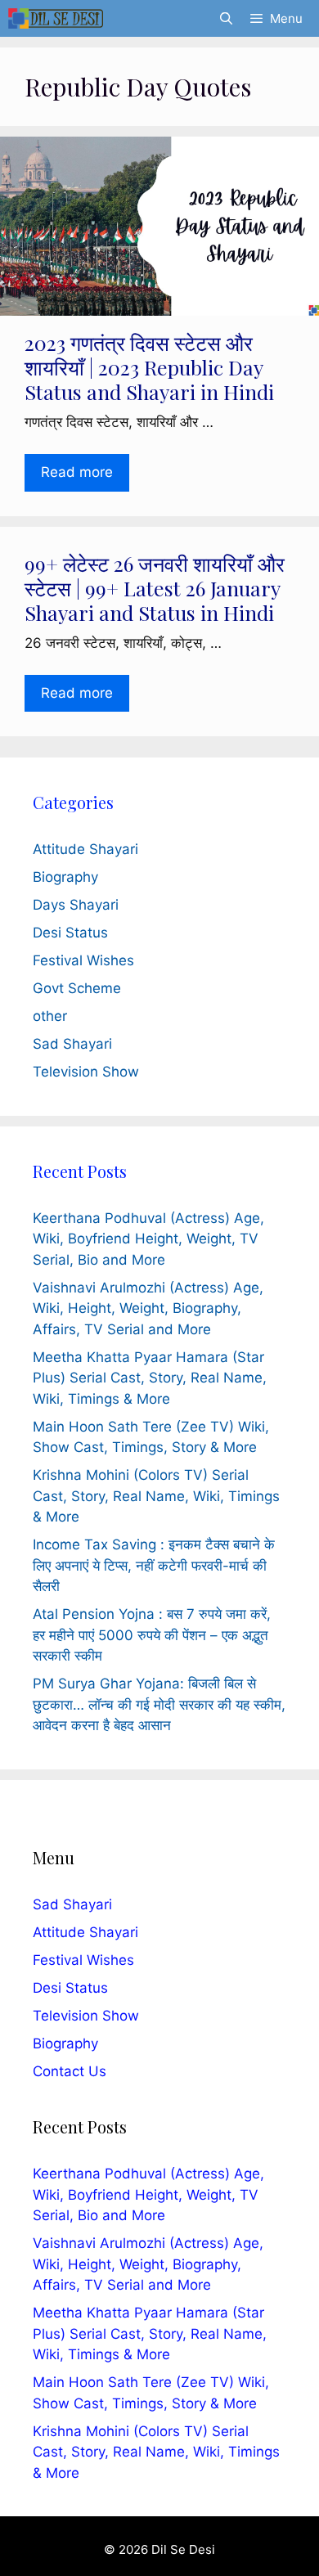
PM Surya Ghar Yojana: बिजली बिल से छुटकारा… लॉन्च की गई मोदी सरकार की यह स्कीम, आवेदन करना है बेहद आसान (159, 1704)
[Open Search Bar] (225, 18)
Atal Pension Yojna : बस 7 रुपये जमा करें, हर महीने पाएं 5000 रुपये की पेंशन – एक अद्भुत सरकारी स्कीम (152, 1635)
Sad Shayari (72, 1044)
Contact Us (70, 2071)
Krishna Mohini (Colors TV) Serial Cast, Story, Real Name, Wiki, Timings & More (156, 1496)
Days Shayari (76, 905)
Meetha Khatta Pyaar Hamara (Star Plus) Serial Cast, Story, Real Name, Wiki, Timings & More (150, 1378)
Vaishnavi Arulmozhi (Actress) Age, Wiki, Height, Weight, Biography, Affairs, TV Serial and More (148, 1308)
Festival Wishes (83, 960)
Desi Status (70, 933)
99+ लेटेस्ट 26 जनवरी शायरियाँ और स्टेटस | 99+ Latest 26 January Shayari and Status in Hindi (155, 588)
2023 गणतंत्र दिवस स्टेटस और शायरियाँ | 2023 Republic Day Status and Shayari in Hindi (149, 367)
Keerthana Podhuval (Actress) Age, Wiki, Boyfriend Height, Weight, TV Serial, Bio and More (148, 1239)
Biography (65, 877)
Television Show (86, 1072)
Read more (77, 472)
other (50, 1016)
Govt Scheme (77, 988)
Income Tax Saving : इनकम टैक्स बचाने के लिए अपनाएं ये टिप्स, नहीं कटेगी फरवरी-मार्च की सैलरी (154, 1565)
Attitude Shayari (85, 849)
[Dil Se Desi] (56, 18)
